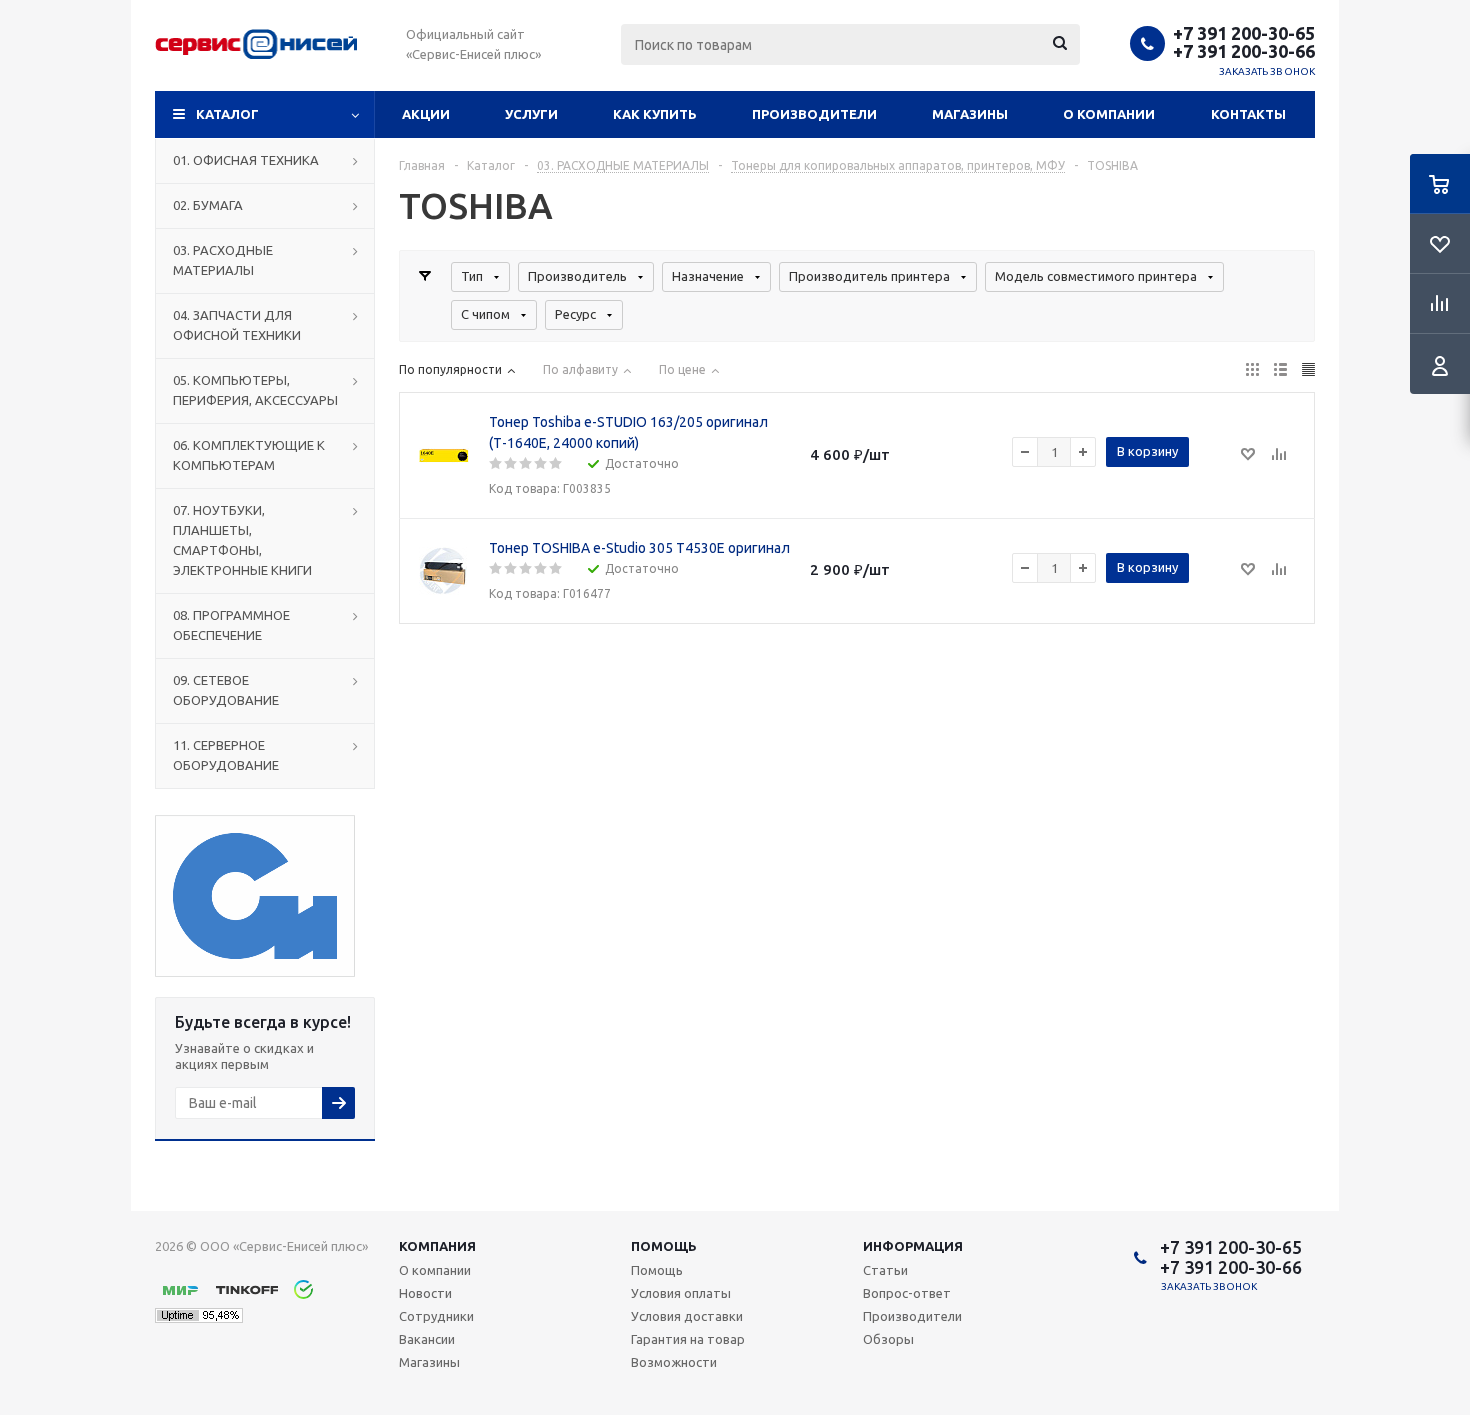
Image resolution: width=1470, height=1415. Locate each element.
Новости (425, 1293)
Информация (913, 1246)
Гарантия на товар (688, 1339)
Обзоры (888, 1339)
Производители (814, 114)
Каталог (227, 114)
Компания (437, 1246)
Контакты (1248, 114)
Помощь (664, 1246)
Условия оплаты (681, 1293)
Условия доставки (687, 1316)
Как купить (655, 114)
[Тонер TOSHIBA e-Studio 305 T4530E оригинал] (444, 571)
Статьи (885, 1270)
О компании (1109, 114)
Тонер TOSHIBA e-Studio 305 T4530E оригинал (639, 548)
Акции (426, 114)
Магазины (970, 114)
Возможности (674, 1362)
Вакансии (427, 1339)
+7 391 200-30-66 (1244, 51)
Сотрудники (436, 1316)
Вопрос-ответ (907, 1293)
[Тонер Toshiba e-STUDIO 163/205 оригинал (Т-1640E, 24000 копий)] (444, 456)
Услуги (531, 114)
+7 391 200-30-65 (1244, 33)
